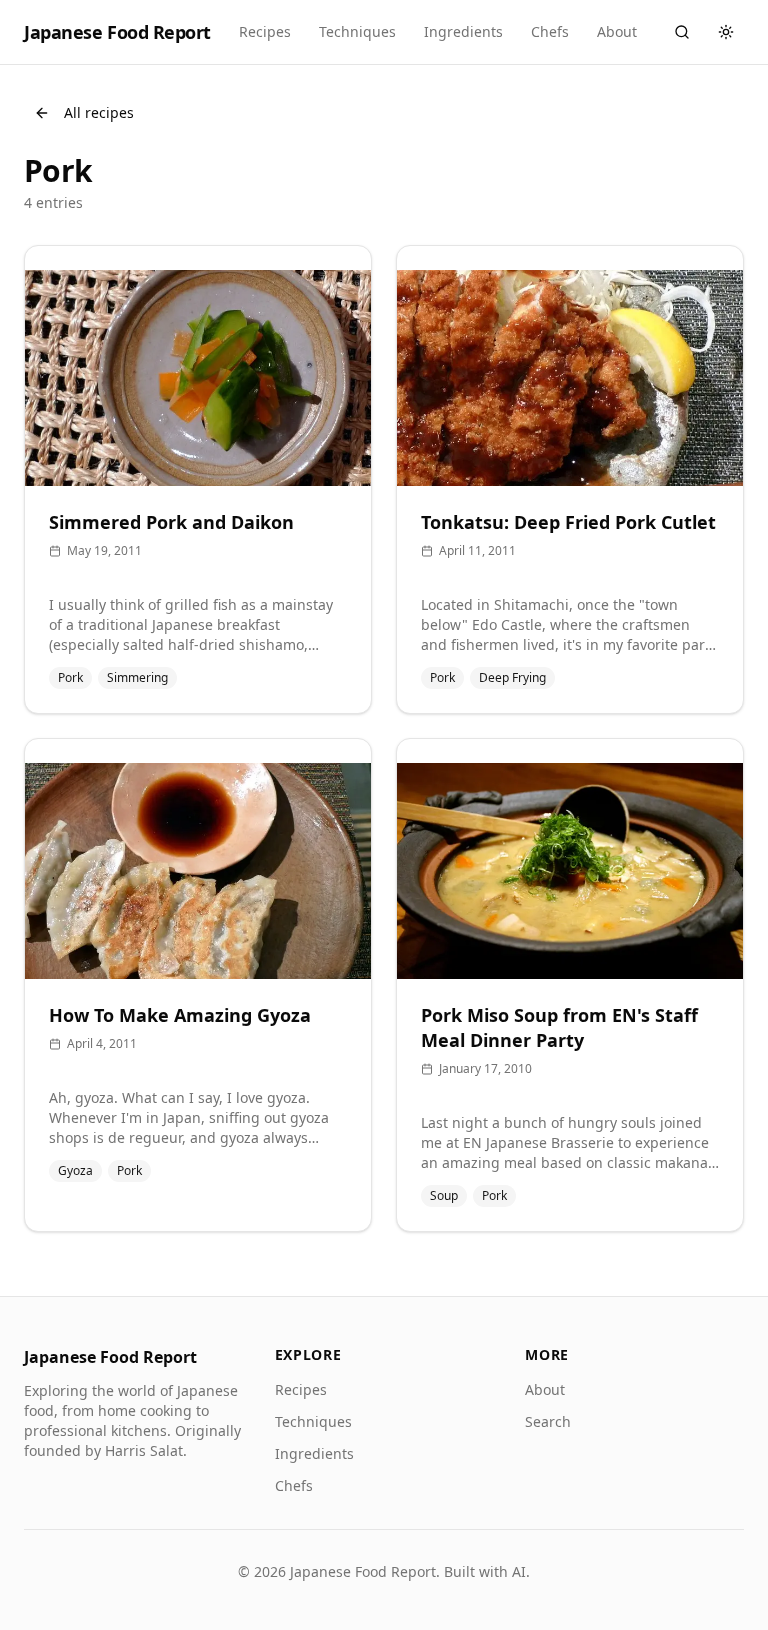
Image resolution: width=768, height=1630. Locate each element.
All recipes (99, 112)
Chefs (550, 31)
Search (548, 1421)
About (617, 31)
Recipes (265, 31)
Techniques (357, 31)
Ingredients (463, 31)
